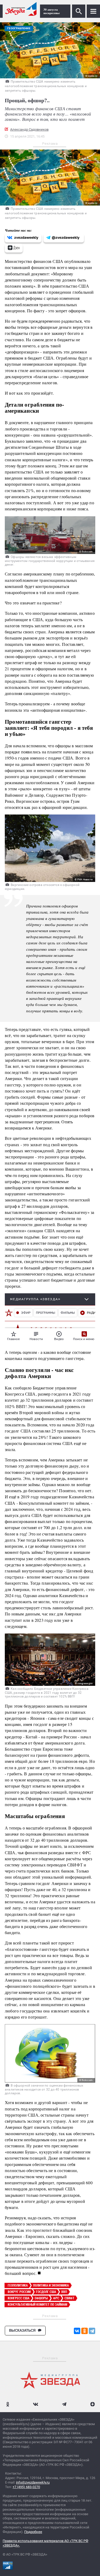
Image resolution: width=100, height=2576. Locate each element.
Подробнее (33, 2532)
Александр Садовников (29, 129)
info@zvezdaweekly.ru (33, 2482)
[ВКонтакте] (77, 2331)
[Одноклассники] (85, 2331)
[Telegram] (92, 2331)
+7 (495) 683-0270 (26, 2487)
